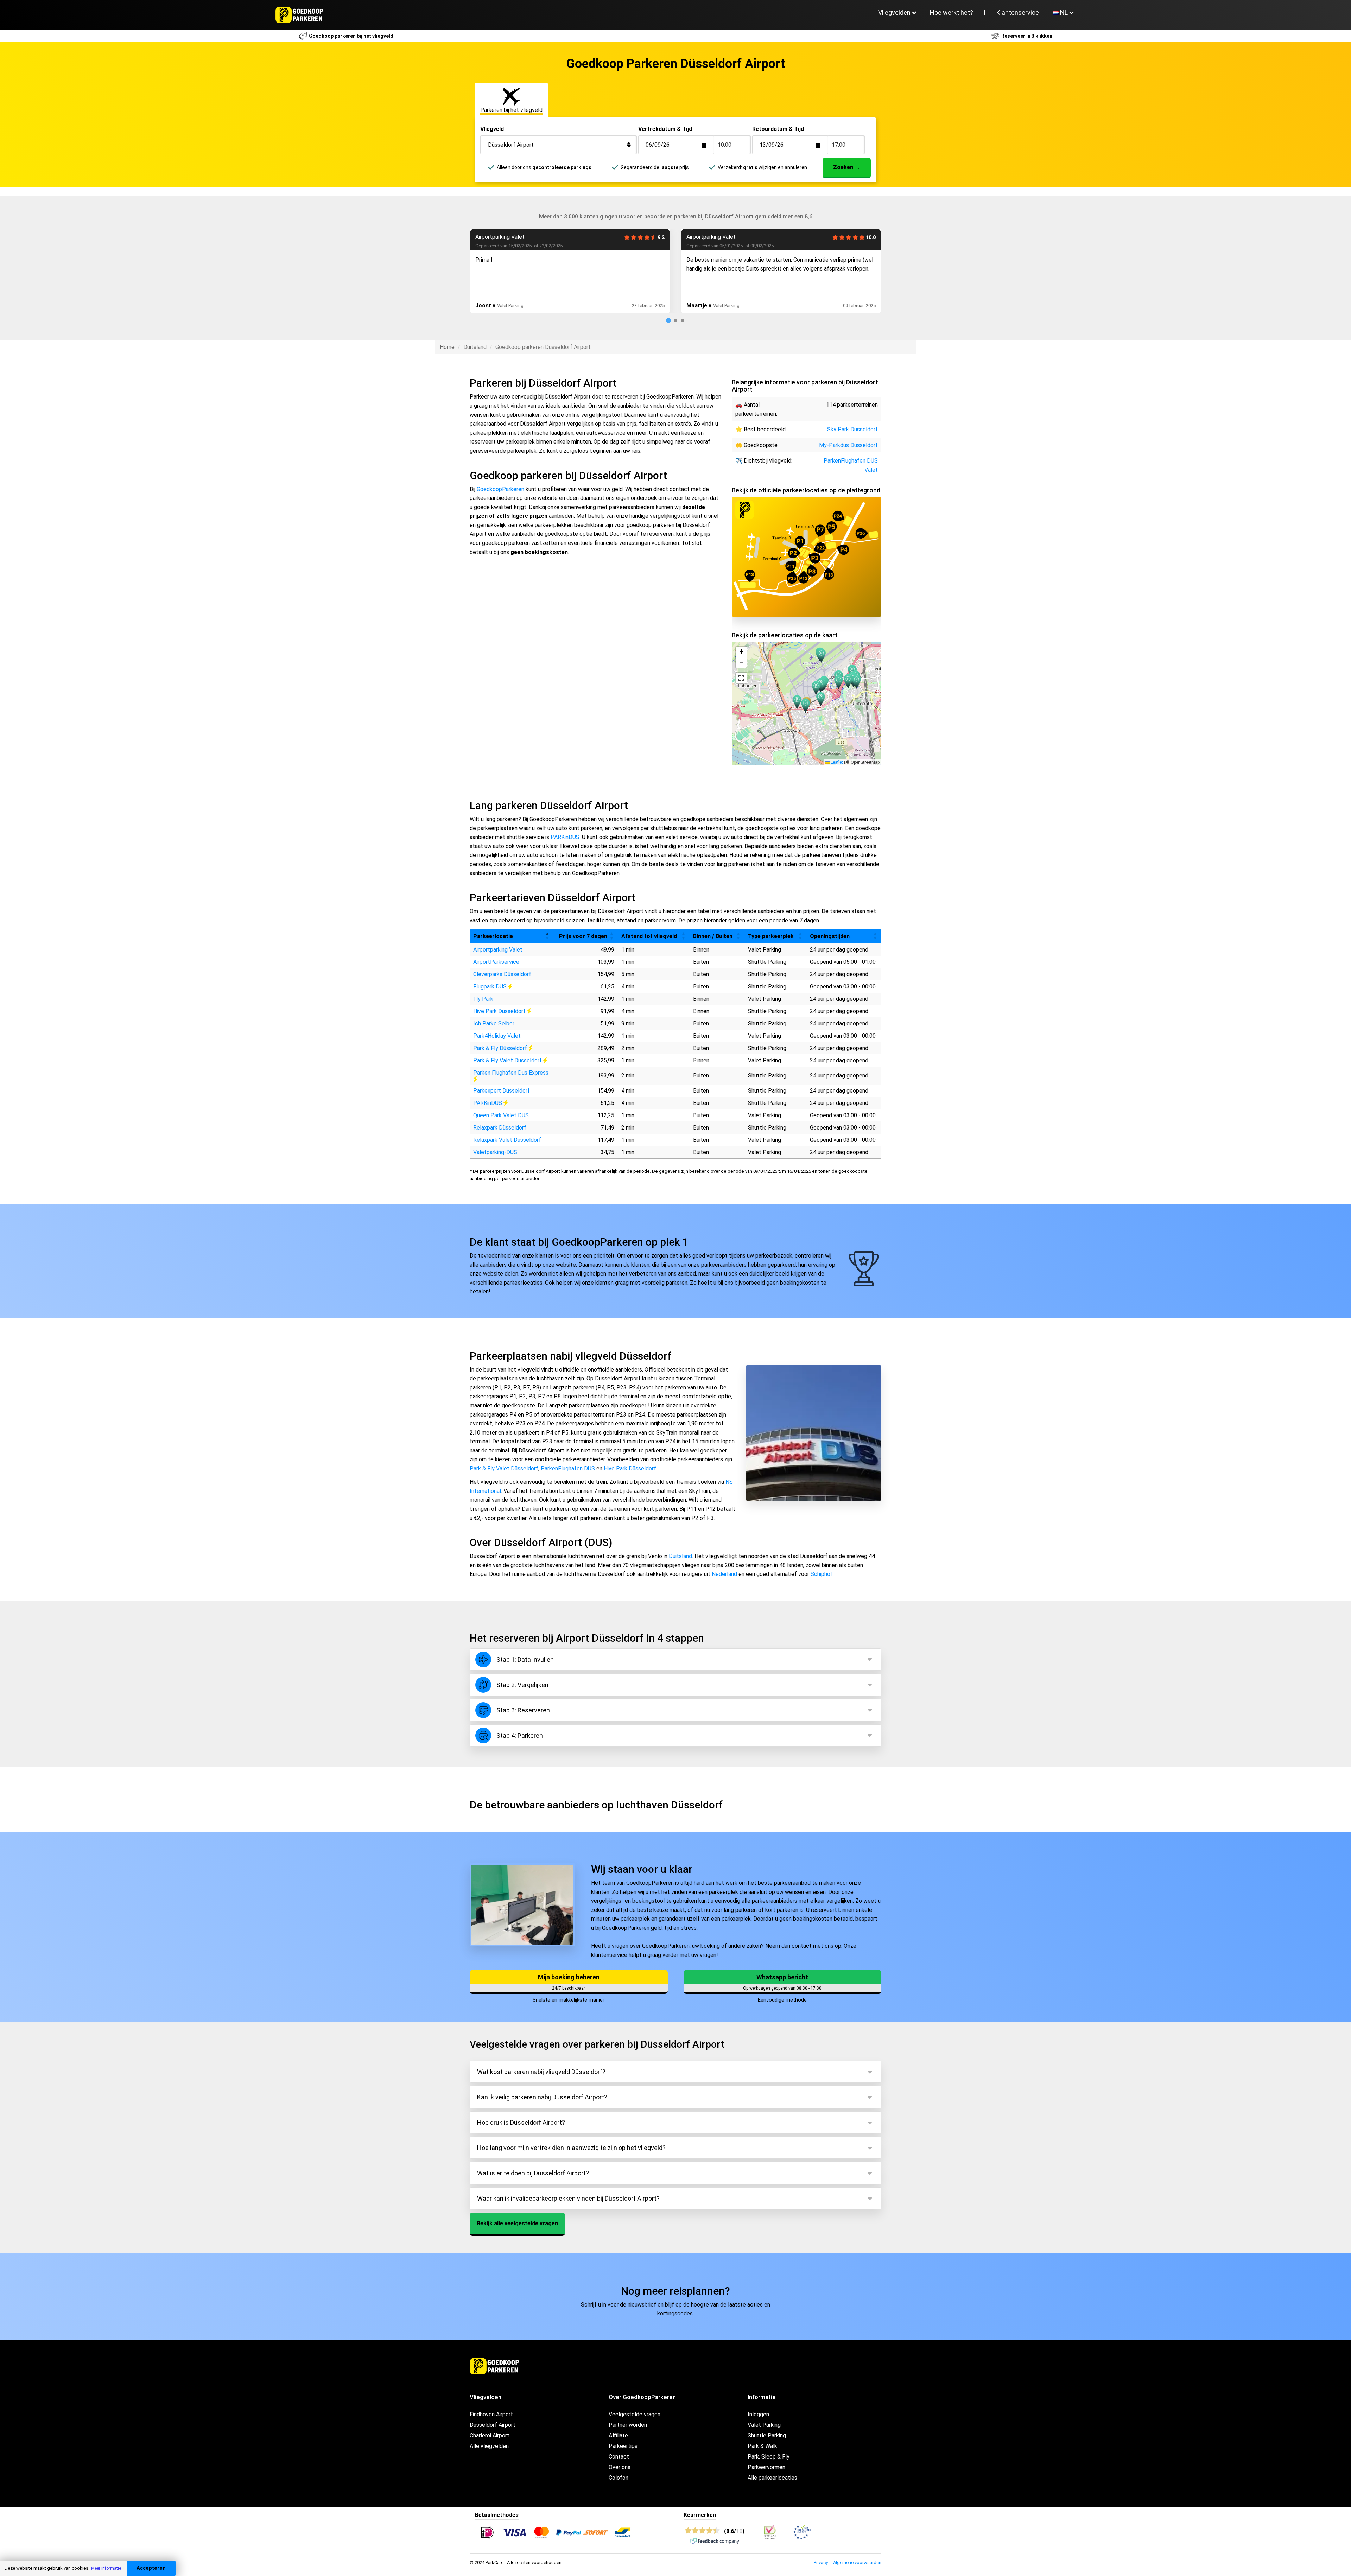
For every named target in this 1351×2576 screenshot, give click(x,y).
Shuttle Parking (767, 2435)
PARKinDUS (565, 837)
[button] (839, 682)
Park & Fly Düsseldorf (501, 1048)
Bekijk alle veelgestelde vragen (517, 2223)
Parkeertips (623, 2446)
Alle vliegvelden (489, 2446)
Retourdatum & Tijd (778, 129)
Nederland (724, 1574)
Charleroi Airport (490, 2435)
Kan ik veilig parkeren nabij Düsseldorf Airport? (542, 2097)
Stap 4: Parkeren (520, 1735)
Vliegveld (492, 129)
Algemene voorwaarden (857, 2562)
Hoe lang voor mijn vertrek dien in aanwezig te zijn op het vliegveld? (571, 2148)
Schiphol (821, 1574)
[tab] (668, 320)
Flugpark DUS (491, 987)
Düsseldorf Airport (493, 2425)
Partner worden (628, 2425)
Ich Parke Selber (494, 1023)
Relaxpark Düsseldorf (500, 1128)
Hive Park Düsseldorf (713, 237)
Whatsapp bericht (782, 1977)
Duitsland (475, 347)
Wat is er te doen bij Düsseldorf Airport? (533, 2173)
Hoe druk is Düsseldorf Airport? (521, 2122)
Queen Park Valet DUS (501, 1115)
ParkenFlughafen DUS (502, 237)
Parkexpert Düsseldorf (502, 1091)
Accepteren (151, 2568)
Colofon (619, 2478)
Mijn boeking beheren (569, 1977)
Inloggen (758, 2414)
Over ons (620, 2467)
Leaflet (836, 762)
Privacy (821, 2562)
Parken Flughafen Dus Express (511, 1073)
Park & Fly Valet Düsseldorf (508, 1060)
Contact (619, 2457)
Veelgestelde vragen (635, 2414)
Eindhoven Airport (491, 2414)
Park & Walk (762, 2446)
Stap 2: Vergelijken (522, 1685)
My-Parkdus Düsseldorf (848, 445)
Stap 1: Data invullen (525, 1659)
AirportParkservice (496, 962)
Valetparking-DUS (495, 1152)
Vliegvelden (894, 12)
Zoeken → (847, 167)
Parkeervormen (766, 2467)
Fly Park (483, 999)
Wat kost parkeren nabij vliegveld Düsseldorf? (541, 2072)
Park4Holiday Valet (497, 1036)
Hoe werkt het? (952, 12)
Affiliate (618, 2435)
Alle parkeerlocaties (772, 2478)
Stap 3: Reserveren (523, 1710)
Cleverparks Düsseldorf (502, 974)
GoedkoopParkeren (500, 489)
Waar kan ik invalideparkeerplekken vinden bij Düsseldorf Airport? (568, 2198)
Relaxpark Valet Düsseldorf (507, 1140)
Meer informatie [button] (106, 2568)
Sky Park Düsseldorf (852, 429)
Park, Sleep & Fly (769, 2457)
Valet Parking (764, 2425)
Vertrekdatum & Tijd (665, 129)
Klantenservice (1018, 12)
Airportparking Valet (498, 950)
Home (447, 347)
